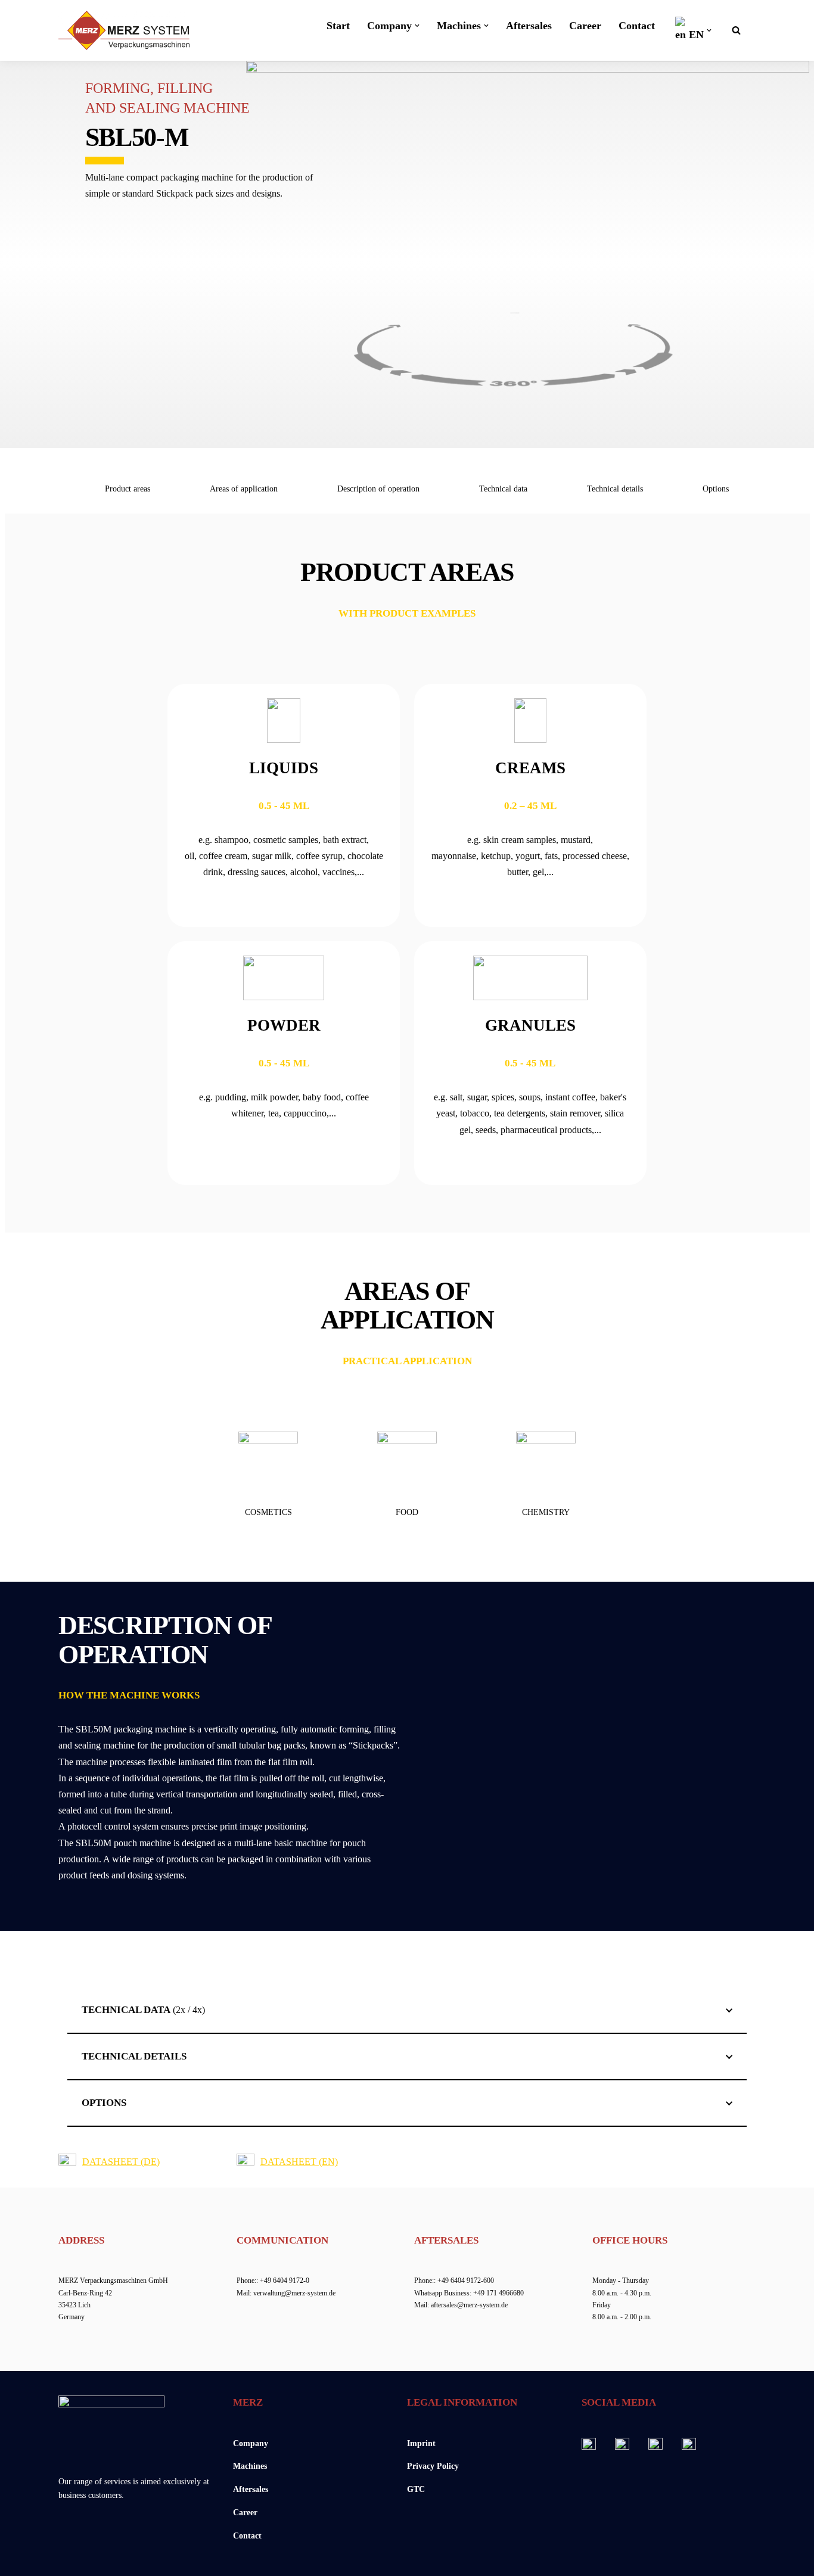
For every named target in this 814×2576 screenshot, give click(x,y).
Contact (637, 26)
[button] (417, 26)
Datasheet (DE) (121, 2162)
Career (585, 26)
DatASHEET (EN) (299, 2162)
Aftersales (529, 26)
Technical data (503, 489)
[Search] (736, 30)
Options (716, 489)
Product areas (128, 489)
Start (338, 26)
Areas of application (244, 489)
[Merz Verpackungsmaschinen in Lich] (124, 30)
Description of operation (378, 489)
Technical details (615, 489)
